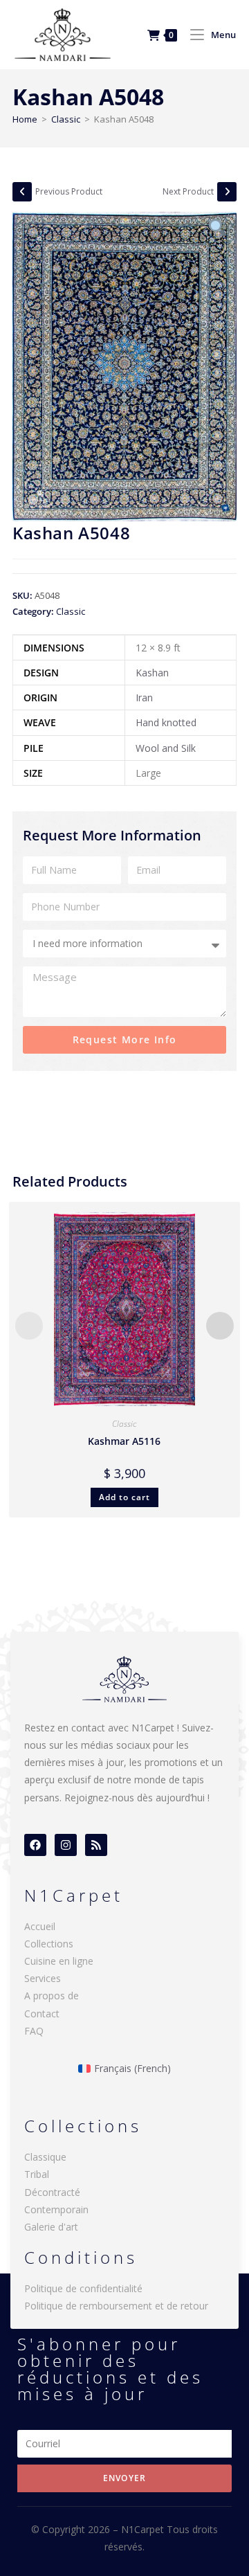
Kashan (152, 673)
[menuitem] (125, 2069)
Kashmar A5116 (124, 1441)
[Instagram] (66, 1845)
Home (25, 119)
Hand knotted (166, 722)
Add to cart (124, 1497)
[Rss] (96, 1845)
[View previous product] (22, 192)
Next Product (188, 191)
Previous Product (69, 191)
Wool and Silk (166, 748)
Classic (66, 119)
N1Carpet (144, 2529)
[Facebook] (35, 1845)
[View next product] (227, 192)
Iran (144, 697)
